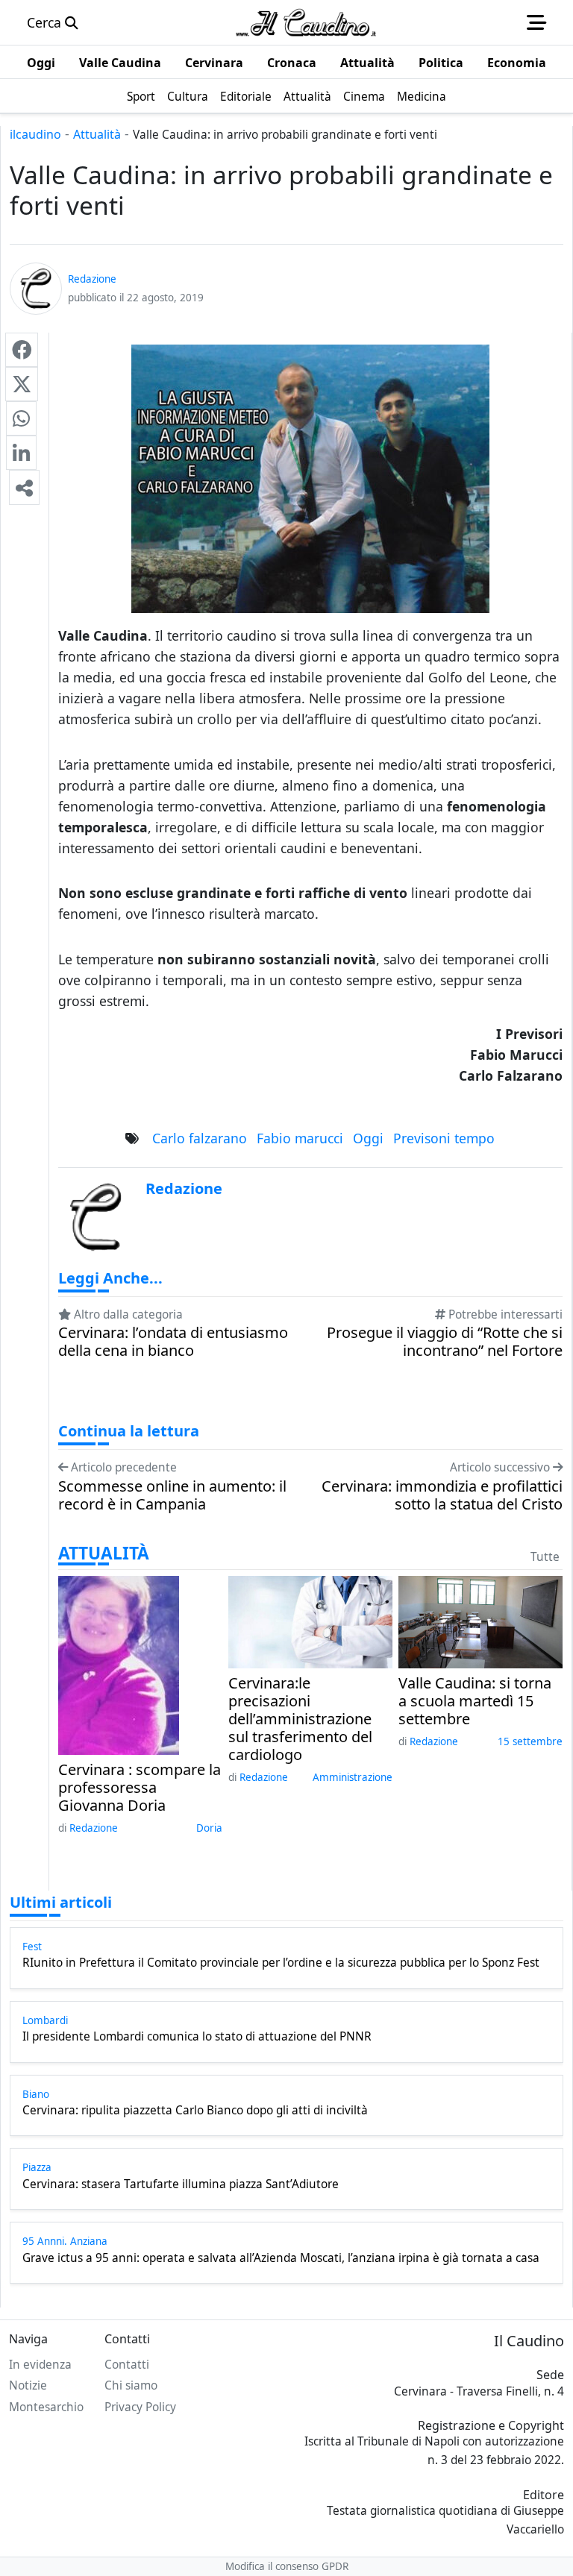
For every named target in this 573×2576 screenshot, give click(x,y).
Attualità (97, 134)
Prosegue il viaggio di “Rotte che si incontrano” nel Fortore (445, 1342)
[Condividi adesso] (24, 487)
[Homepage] (306, 22)
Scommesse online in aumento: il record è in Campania (172, 1495)
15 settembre (530, 1741)
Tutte (545, 1557)
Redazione (94, 1828)
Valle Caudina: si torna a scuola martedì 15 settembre (475, 1701)
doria (209, 1828)
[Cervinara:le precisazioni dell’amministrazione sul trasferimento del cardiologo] (310, 1621)
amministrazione (353, 1777)
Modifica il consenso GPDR (287, 2566)
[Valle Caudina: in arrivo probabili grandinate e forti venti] (22, 350)
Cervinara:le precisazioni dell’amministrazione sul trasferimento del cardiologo (300, 1719)
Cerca (46, 22)
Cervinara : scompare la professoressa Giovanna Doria (140, 1788)
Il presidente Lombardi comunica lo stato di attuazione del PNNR (197, 2037)
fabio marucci (300, 1138)
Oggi (368, 1138)
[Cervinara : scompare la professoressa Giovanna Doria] (119, 1664)
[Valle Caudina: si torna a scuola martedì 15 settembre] (480, 1621)
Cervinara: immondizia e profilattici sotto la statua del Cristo (442, 1495)
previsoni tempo (444, 1138)
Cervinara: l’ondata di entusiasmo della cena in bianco (173, 1342)
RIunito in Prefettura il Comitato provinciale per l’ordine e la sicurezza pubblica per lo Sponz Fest (281, 1963)
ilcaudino (35, 134)
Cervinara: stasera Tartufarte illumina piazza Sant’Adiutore (181, 2184)
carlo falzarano (200, 1138)
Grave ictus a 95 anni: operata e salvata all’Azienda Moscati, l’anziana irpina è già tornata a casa (281, 2258)
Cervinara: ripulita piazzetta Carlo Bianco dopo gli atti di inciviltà (195, 2111)
